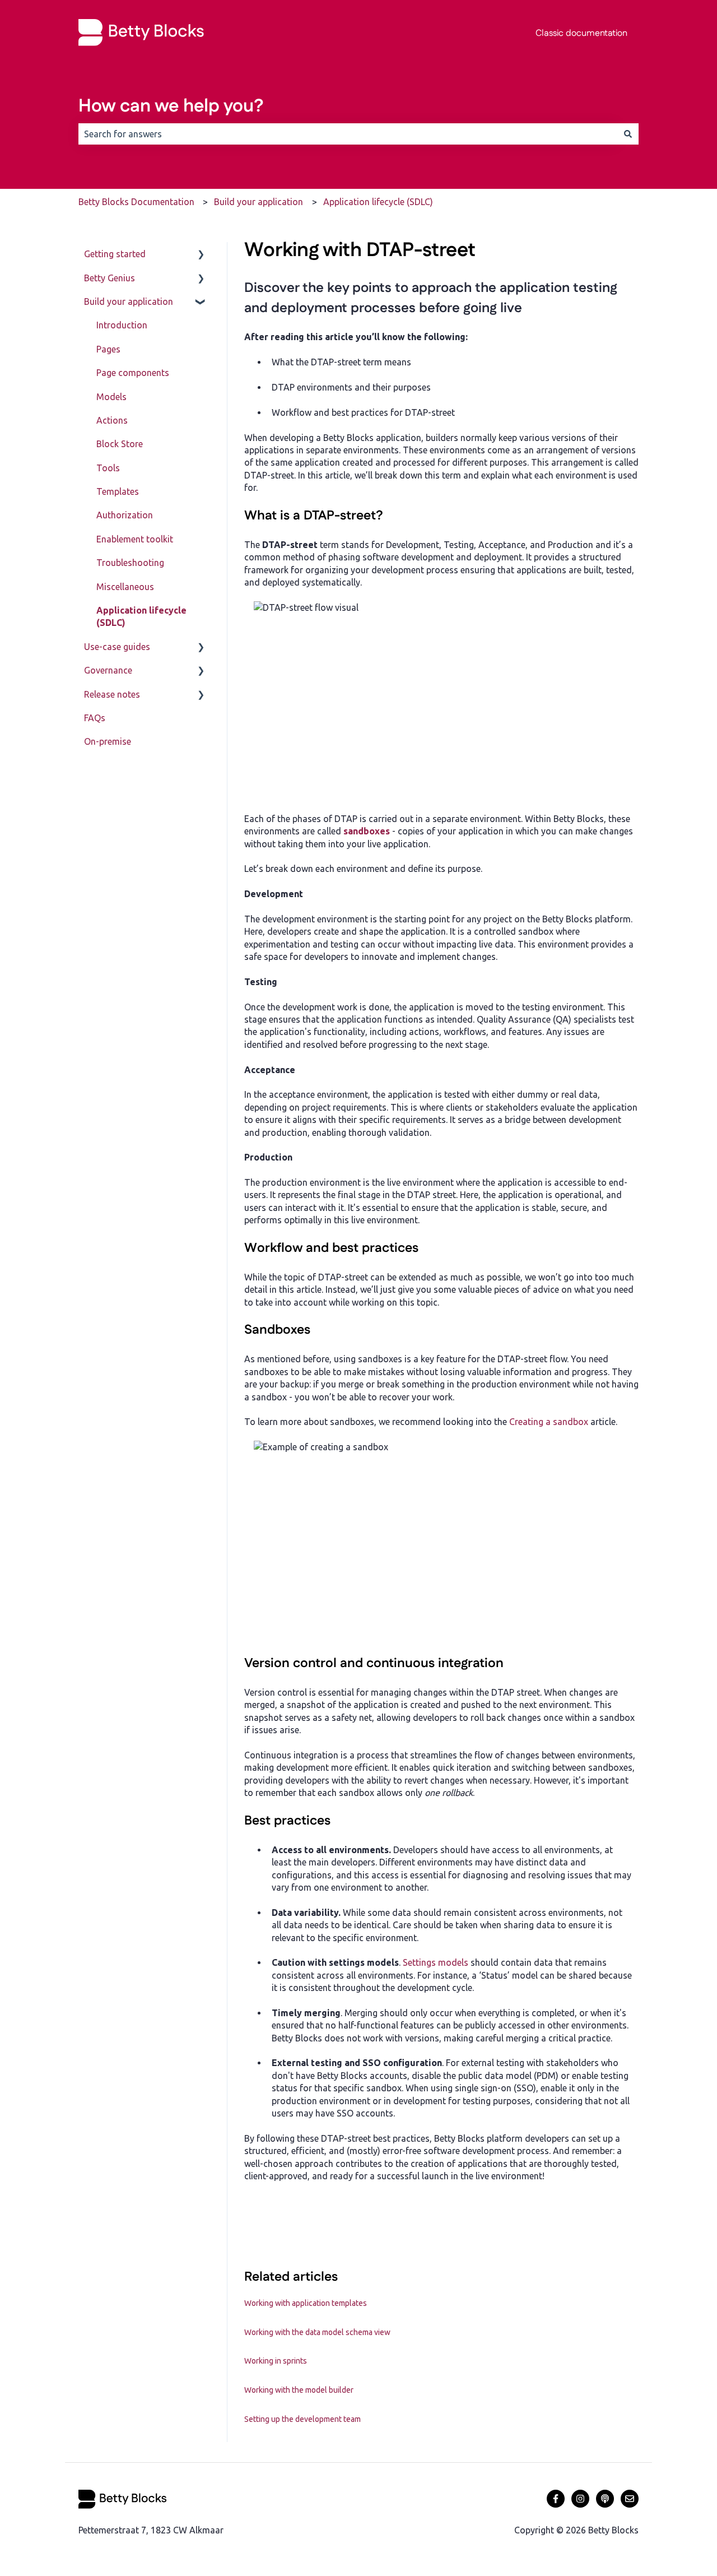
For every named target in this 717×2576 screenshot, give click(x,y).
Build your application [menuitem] (129, 301)
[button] (201, 255)
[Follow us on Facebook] (556, 2499)
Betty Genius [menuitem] (110, 278)
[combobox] (348, 134)
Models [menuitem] (111, 397)
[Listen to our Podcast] (605, 2499)
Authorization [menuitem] (125, 515)
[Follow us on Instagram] (580, 2499)
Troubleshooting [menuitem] (130, 563)
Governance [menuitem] (108, 670)
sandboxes (367, 831)
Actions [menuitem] (112, 420)
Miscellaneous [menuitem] (125, 587)
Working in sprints (276, 2361)
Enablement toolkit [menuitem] (135, 539)
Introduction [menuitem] (122, 325)
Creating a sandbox (549, 1422)
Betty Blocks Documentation (136, 202)
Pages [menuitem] (108, 349)
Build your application (259, 202)
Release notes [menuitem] (112, 694)
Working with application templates (306, 2303)
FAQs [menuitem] (95, 718)
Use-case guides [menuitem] (117, 647)
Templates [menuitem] (118, 491)
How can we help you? (171, 106)
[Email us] (630, 2499)
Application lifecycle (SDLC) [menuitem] (141, 616)
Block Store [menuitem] (120, 444)
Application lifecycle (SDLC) (378, 202)
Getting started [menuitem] (115, 254)
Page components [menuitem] (133, 373)
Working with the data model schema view (317, 2332)
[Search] (628, 134)
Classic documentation (581, 33)
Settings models (436, 1962)
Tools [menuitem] (108, 468)
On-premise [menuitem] (108, 741)
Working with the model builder (299, 2390)
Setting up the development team (302, 2419)
